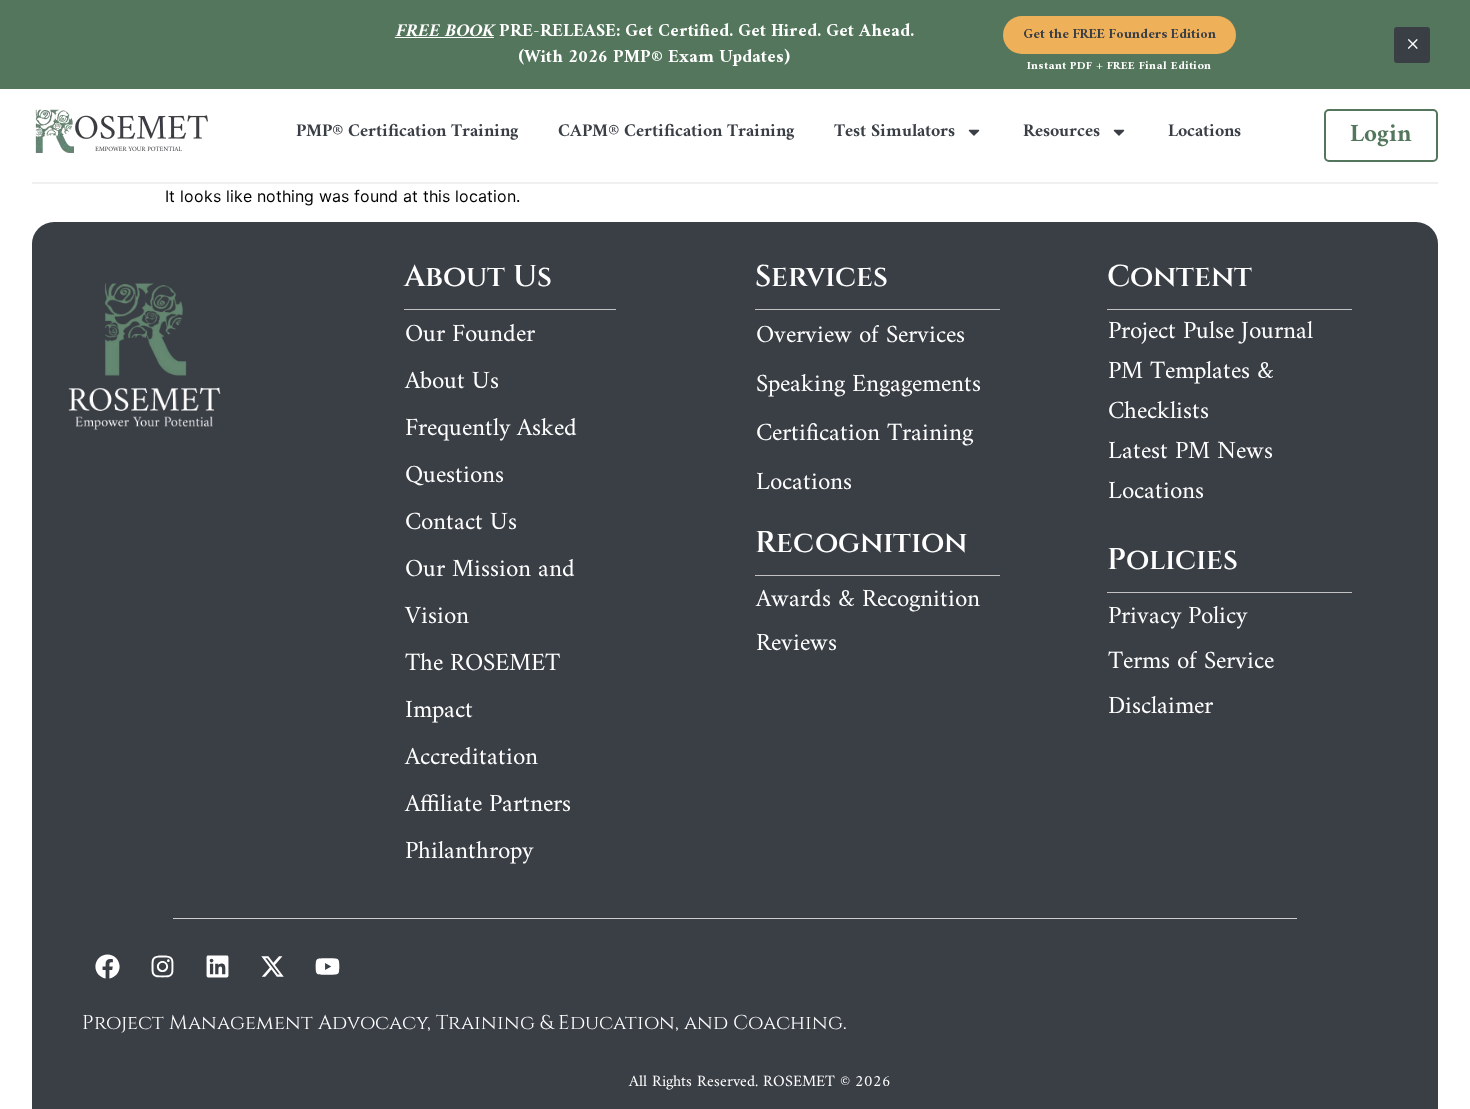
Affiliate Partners (488, 805)
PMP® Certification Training (407, 131)
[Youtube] (327, 966)
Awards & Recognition (868, 600)
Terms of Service (1191, 662)
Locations (1204, 131)
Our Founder (470, 335)
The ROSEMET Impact (482, 687)
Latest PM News (1190, 452)
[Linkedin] (217, 966)
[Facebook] (107, 966)
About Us (452, 382)
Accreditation (471, 758)
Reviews (796, 644)
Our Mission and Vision (490, 593)
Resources (1061, 131)
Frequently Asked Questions (491, 452)
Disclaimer (1160, 707)
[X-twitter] (272, 966)
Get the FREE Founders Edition (1119, 34)
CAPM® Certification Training (676, 131)
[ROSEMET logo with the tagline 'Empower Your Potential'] (122, 135)
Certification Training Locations (864, 458)
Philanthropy (469, 852)
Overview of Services (860, 336)
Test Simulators (894, 131)
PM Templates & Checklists (1191, 392)
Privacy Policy (1177, 617)
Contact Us (461, 523)
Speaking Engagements (868, 385)
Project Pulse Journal (1210, 332)
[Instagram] (162, 966)
